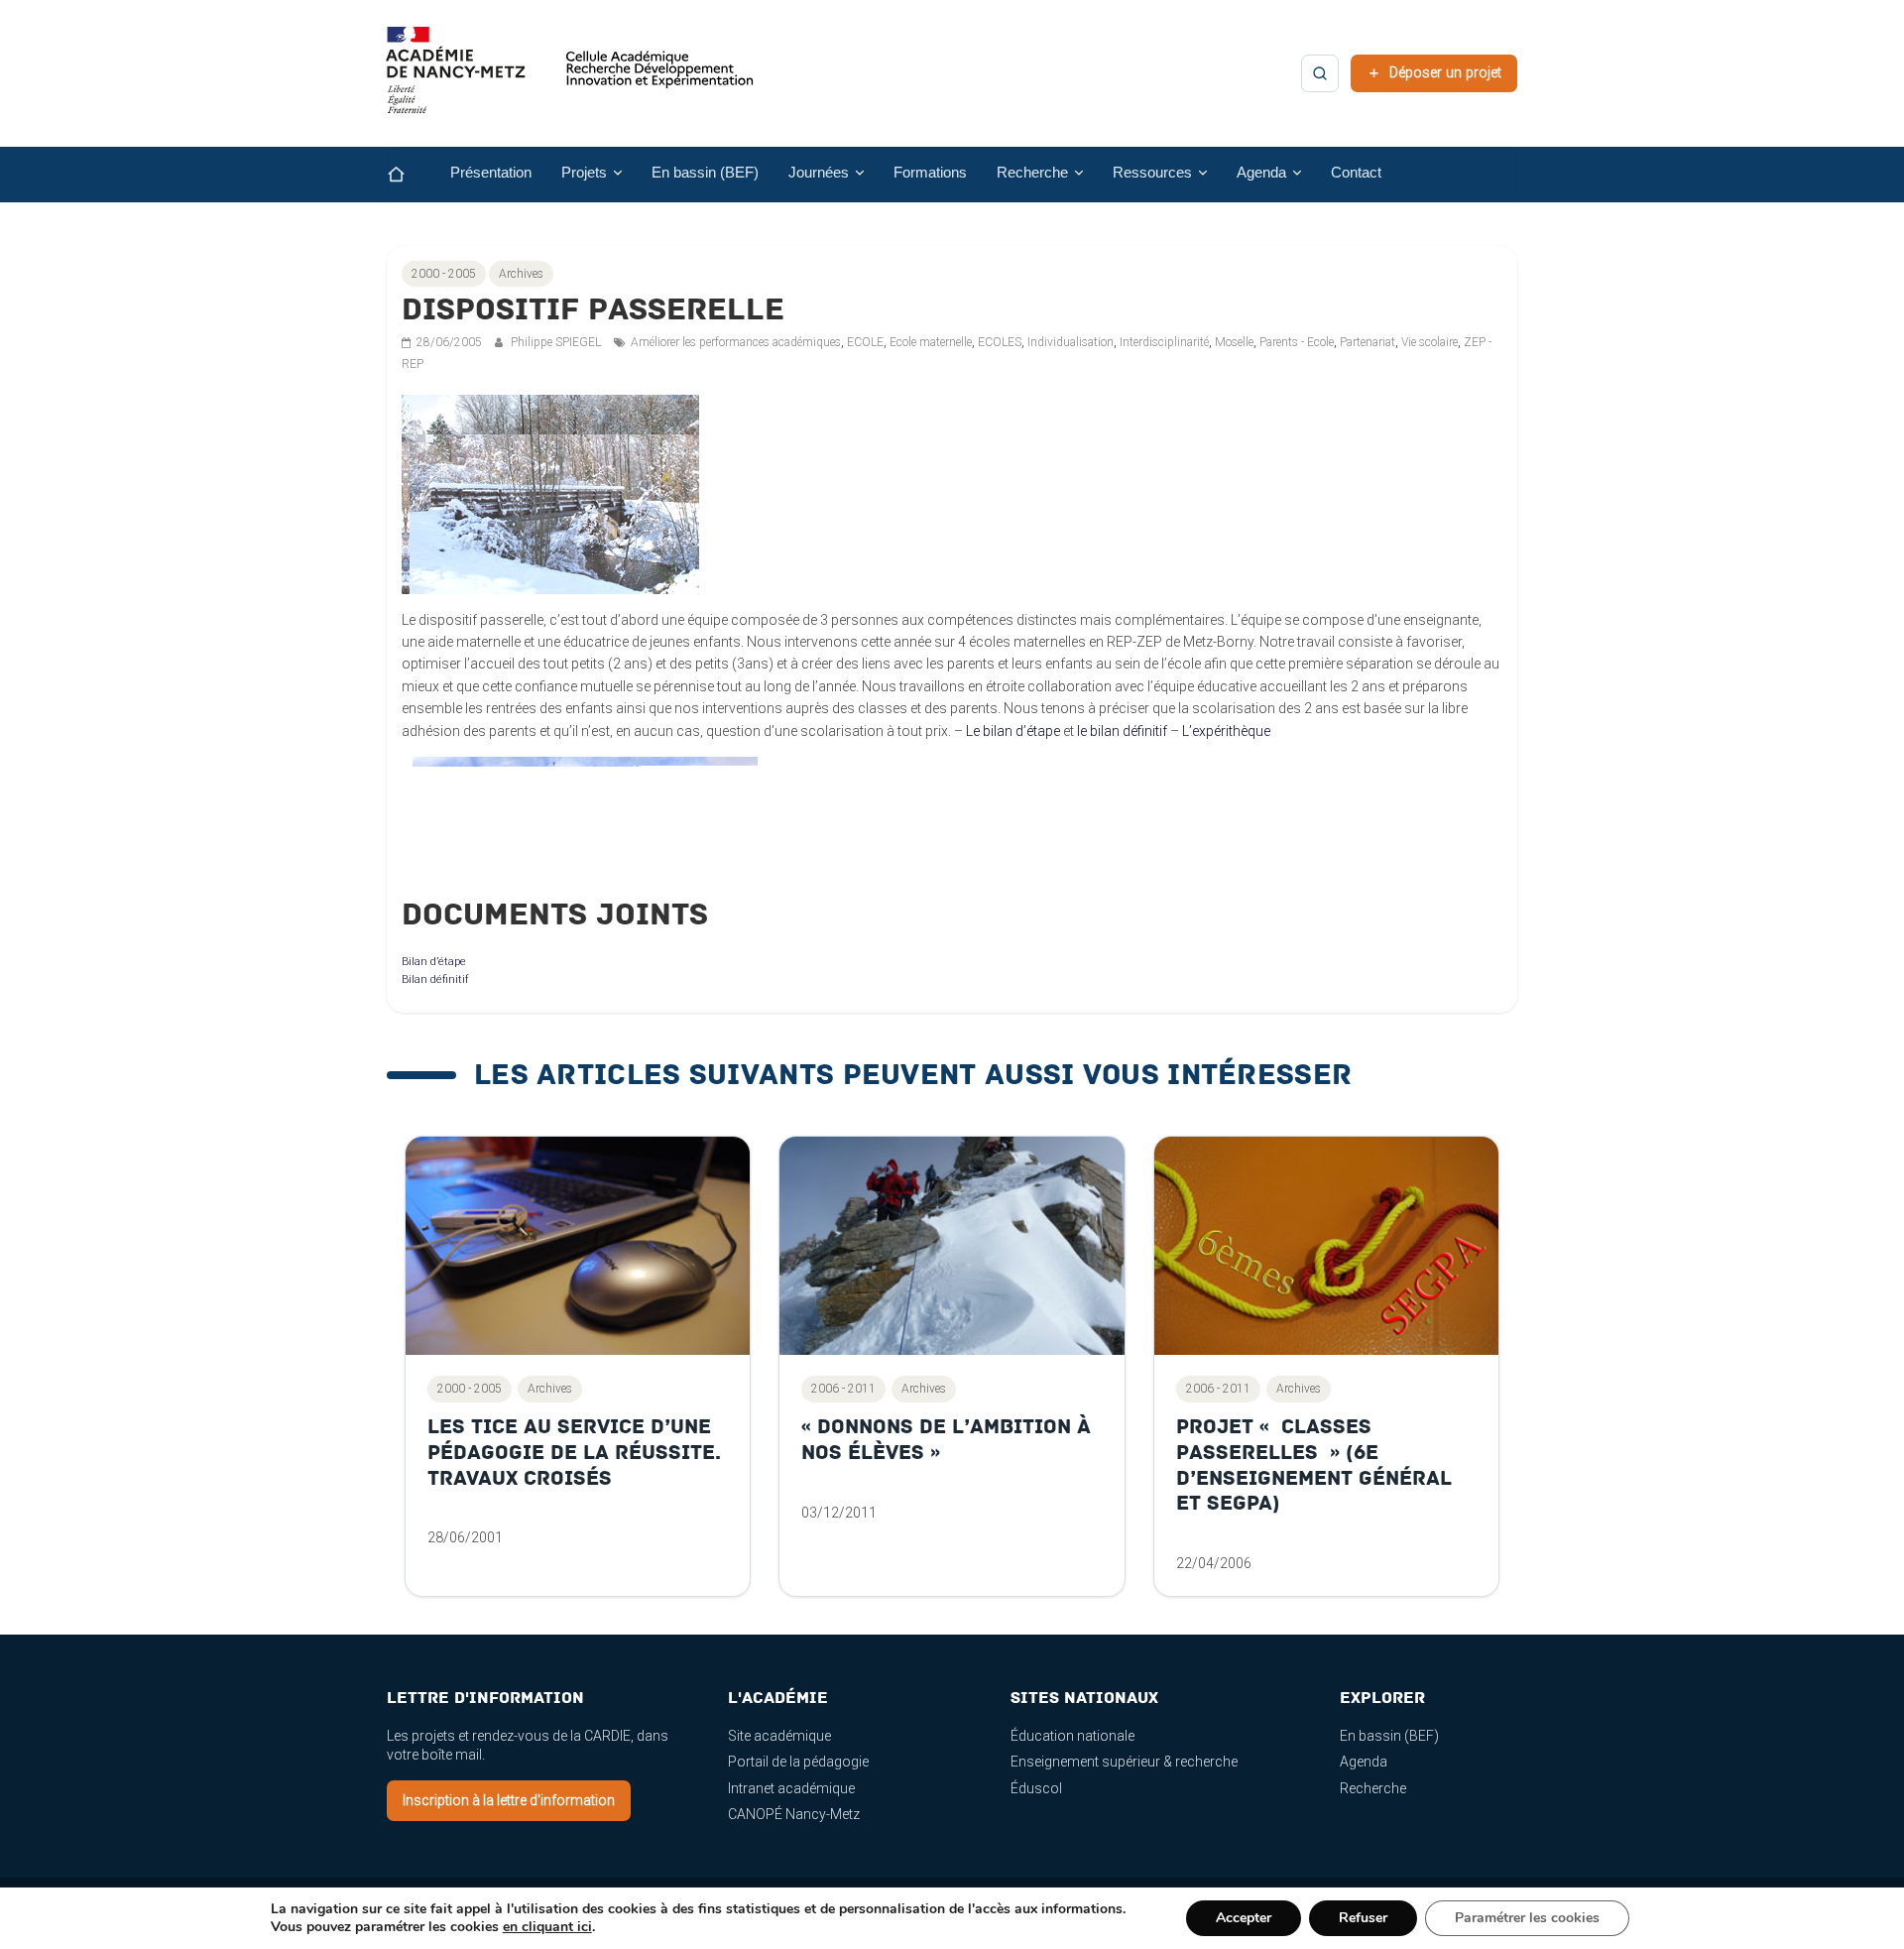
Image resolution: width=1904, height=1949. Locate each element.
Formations (930, 173)
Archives (521, 274)
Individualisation (1071, 342)
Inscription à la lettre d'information (509, 1800)
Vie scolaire (1429, 342)
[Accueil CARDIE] (570, 79)
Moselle (1234, 342)
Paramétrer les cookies (1527, 1918)
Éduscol (1036, 1788)
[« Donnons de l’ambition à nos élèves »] (952, 1246)
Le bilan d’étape (1013, 731)
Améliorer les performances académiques (736, 342)
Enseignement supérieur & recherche (1124, 1762)
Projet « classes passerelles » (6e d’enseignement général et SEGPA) (1314, 1465)
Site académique (779, 1736)
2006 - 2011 (843, 1389)
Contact (1356, 173)
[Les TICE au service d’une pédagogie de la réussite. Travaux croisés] (578, 1246)
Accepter (1244, 1918)
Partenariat (1368, 342)
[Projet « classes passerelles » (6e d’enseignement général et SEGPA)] (1326, 1246)
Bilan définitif (435, 979)
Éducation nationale (1072, 1736)
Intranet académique (791, 1788)
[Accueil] (412, 175)
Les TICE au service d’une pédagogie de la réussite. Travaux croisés (574, 1452)
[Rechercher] (1320, 73)
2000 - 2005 (444, 274)
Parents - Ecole (1297, 342)
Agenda (1364, 1762)
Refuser (1363, 1918)
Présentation (491, 173)
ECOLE (865, 342)
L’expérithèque (1226, 731)
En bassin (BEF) (705, 173)
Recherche (1373, 1788)
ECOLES (1000, 342)
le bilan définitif (1122, 731)
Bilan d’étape (434, 962)
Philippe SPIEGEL (557, 342)
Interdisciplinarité (1164, 342)
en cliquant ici (547, 1927)
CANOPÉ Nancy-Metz (794, 1814)
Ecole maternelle (931, 342)
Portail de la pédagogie (798, 1762)
